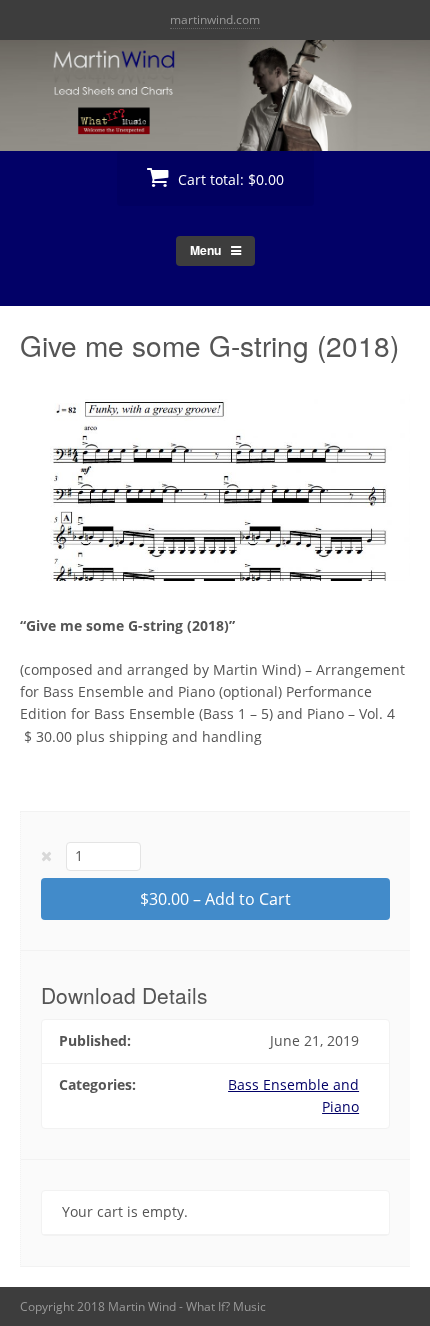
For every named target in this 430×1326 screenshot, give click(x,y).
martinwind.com (215, 19)
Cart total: (229, 179)
